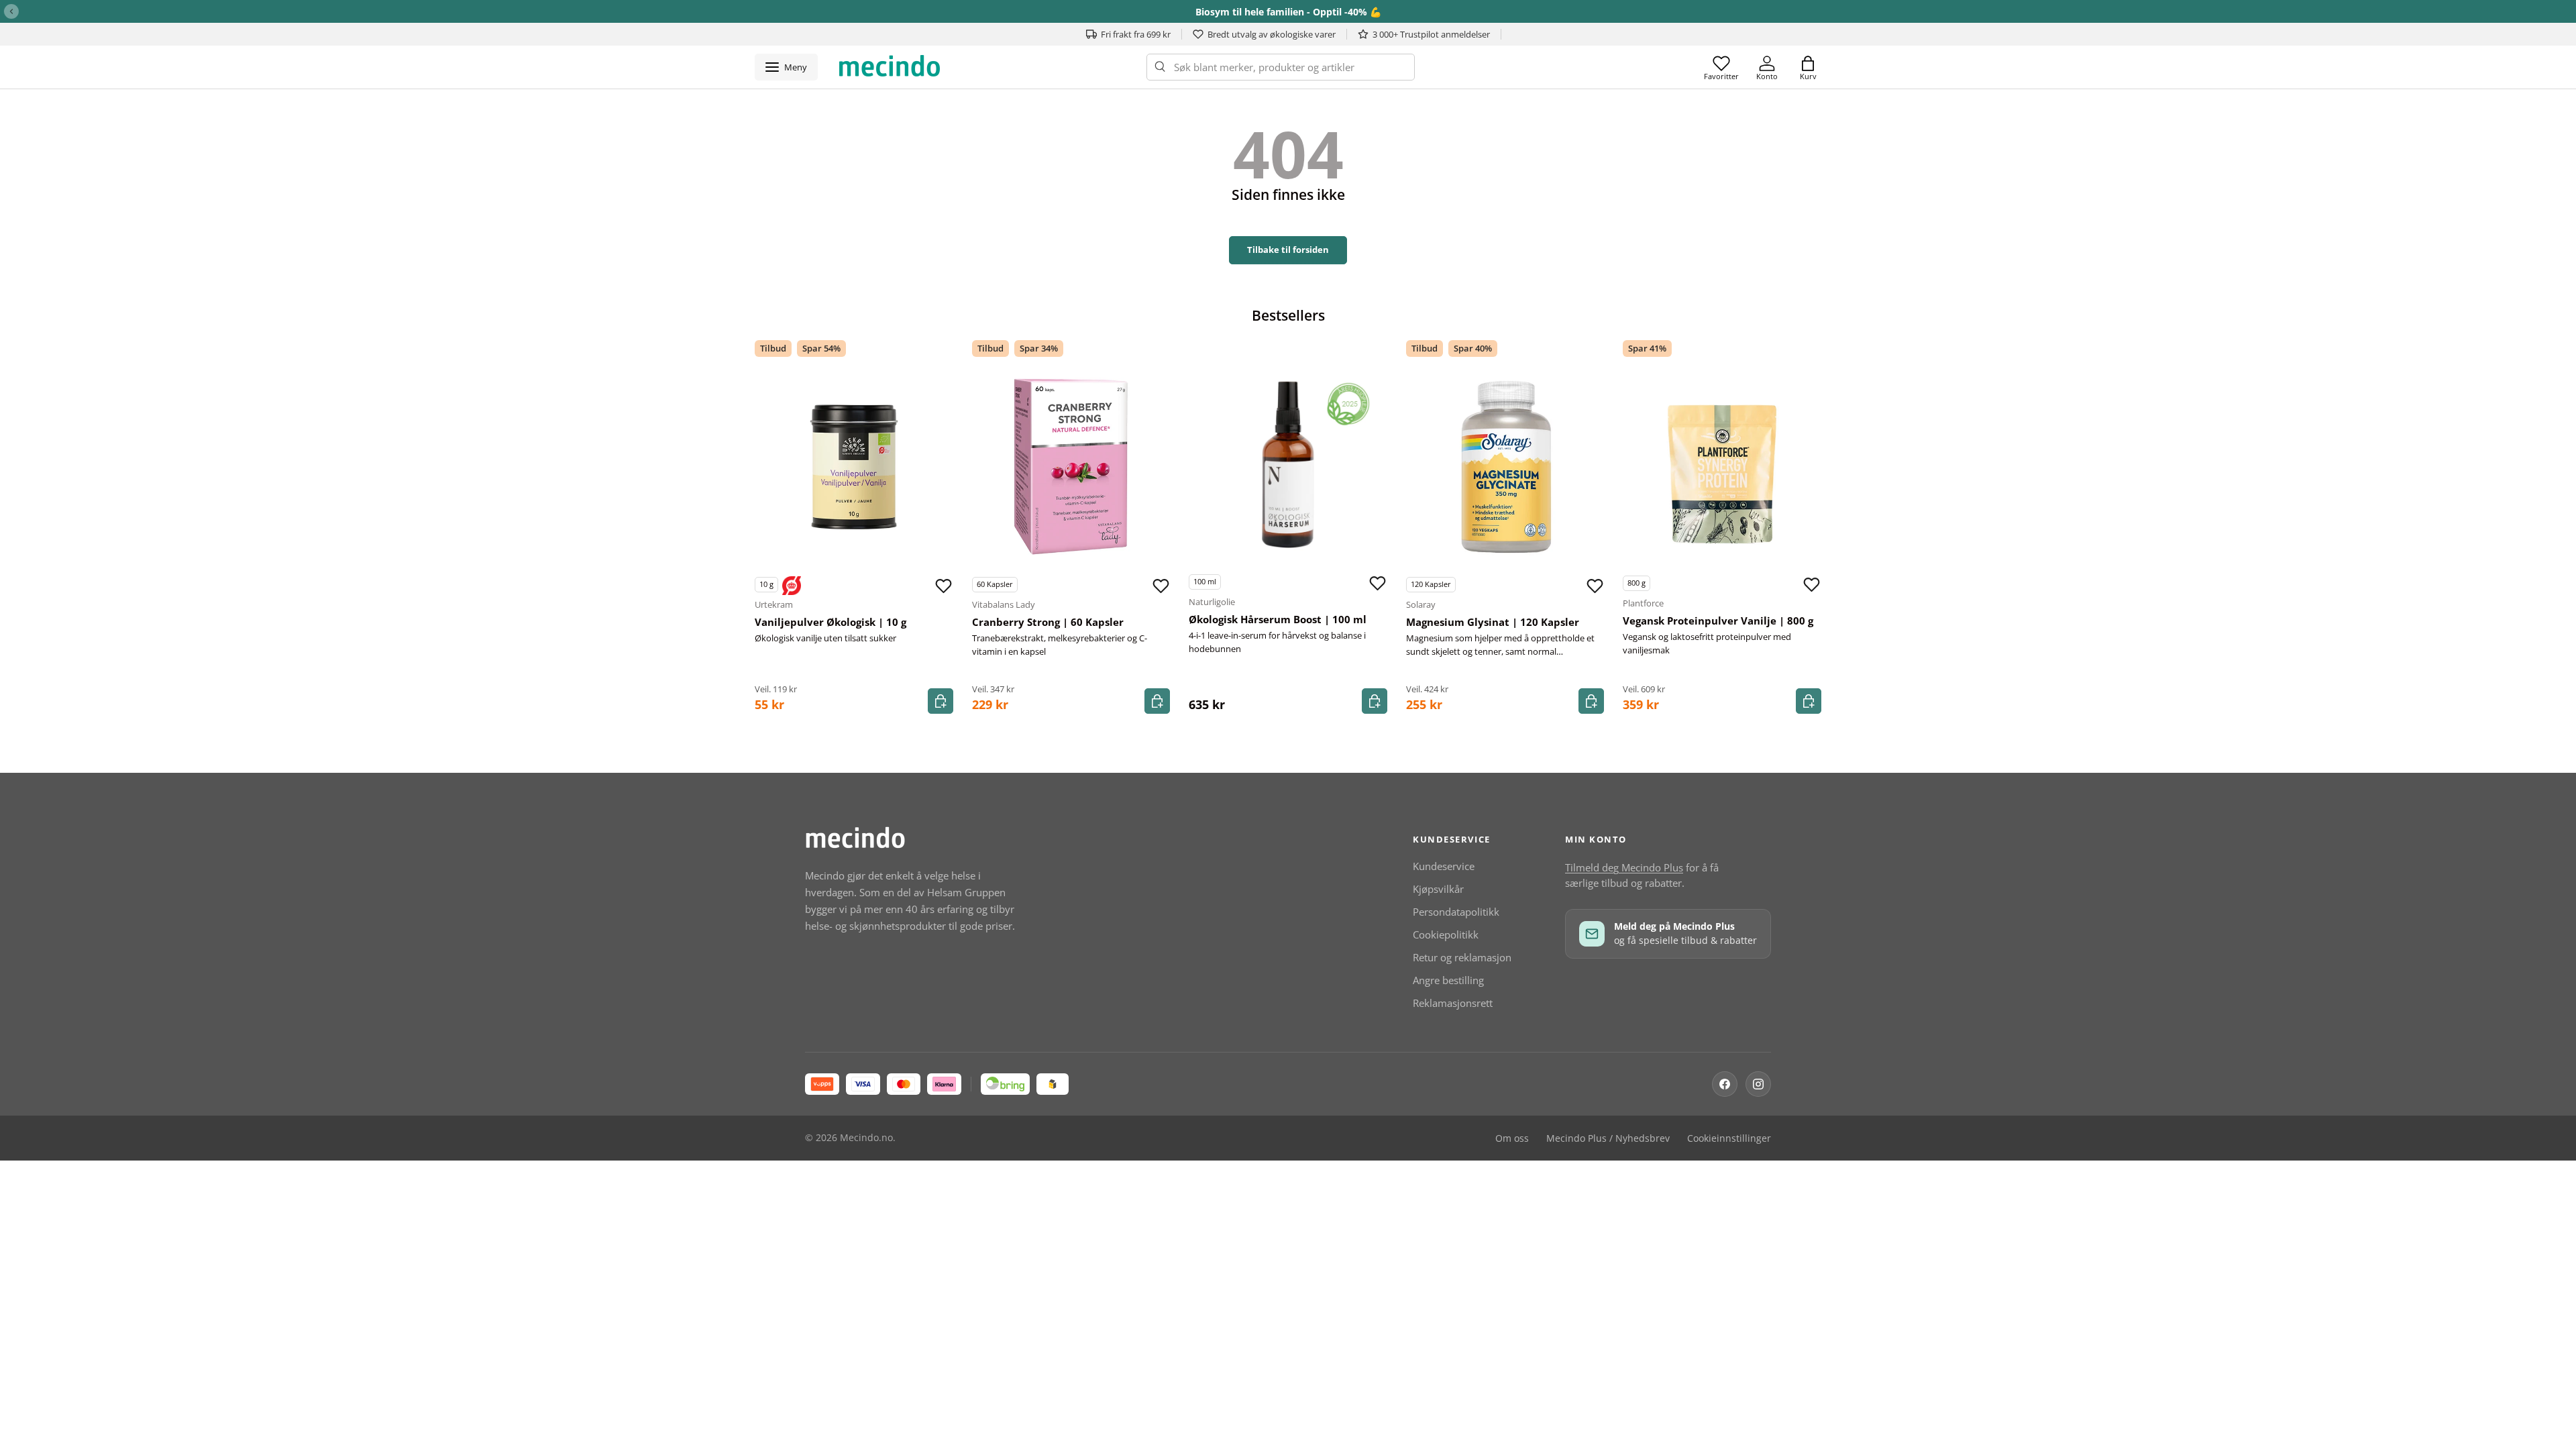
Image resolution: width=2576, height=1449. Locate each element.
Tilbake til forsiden (1288, 250)
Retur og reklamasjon (1462, 957)
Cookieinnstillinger (1729, 1138)
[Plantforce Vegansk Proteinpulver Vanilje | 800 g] (1722, 466)
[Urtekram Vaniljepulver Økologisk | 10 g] (854, 467)
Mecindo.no (866, 1138)
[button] (1808, 67)
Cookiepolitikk (1446, 934)
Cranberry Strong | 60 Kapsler (1048, 622)
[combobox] (1281, 67)
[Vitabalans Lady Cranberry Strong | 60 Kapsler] (1071, 467)
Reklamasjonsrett (1453, 1003)
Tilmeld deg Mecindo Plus (1624, 867)
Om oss (1512, 1138)
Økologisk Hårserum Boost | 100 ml (1278, 619)
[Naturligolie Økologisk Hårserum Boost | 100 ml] (1288, 464)
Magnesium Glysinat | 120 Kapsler (1493, 622)
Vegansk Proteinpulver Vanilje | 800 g (1718, 621)
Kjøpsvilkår (1438, 889)
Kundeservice (1444, 866)
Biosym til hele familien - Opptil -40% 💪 (1288, 12)
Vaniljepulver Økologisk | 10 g (830, 622)
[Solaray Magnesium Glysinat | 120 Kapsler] (1505, 467)
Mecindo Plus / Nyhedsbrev (1608, 1138)
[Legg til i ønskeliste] (944, 586)
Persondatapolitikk (1456, 912)
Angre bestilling (1448, 980)
